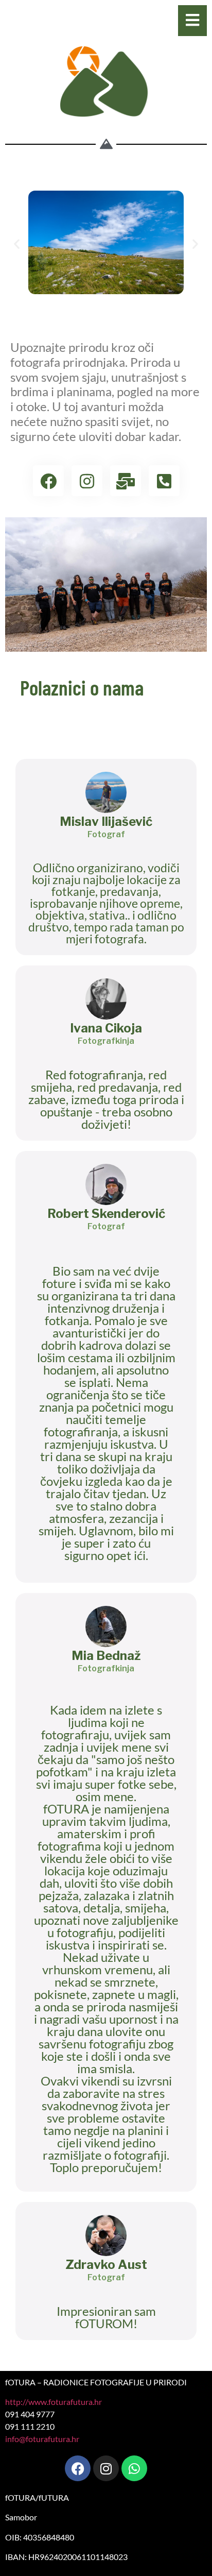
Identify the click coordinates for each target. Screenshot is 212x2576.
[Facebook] (78, 2468)
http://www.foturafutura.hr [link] (54, 2402)
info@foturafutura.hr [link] (42, 2439)
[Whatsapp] (134, 2468)
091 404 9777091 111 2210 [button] (30, 2420)
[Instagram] (106, 2468)
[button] (17, 244)
